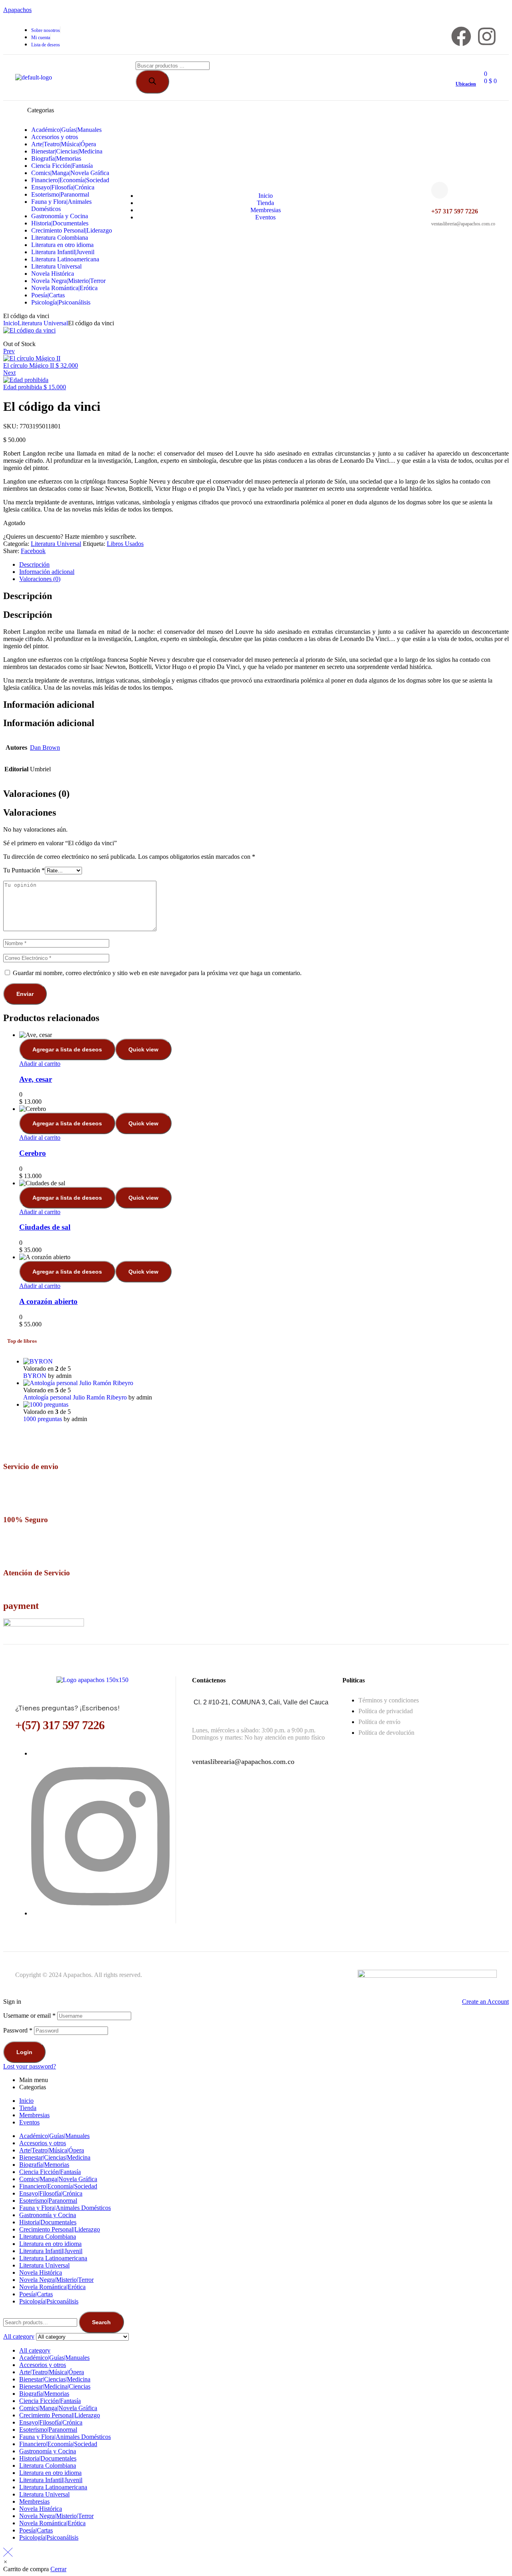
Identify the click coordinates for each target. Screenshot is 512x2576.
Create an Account (485, 2002)
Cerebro (33, 1153)
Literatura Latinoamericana (53, 2258)
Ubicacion (466, 84)
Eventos (29, 2122)
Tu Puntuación (24, 870)
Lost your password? (30, 2066)
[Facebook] (461, 36)
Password (18, 2030)
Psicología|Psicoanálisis (49, 2301)
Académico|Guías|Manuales (54, 2136)
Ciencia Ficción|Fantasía (50, 2172)
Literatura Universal (43, 323)
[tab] (264, 565)
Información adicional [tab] (49, 705)
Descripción (34, 564)
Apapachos (17, 10)
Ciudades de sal (45, 1227)
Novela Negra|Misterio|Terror (56, 2280)
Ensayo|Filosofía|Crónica (51, 2193)
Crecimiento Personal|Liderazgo (60, 2229)
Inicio (10, 323)
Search (101, 2322)
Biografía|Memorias (44, 2165)
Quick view (143, 1049)
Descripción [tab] (28, 596)
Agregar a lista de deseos (67, 1049)
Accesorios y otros (43, 2143)
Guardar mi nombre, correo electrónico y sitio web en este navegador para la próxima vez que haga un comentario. (157, 973)
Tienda (28, 2108)
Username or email (29, 2016)
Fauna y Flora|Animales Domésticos (65, 2208)
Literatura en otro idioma (50, 2244)
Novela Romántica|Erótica (52, 2287)
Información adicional (47, 572)
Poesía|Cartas (36, 2294)
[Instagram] (487, 36)
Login (24, 2052)
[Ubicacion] (459, 71)
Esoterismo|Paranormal (48, 2201)
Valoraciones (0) (40, 579)
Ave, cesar (36, 1079)
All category (35, 2350)
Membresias (34, 2115)
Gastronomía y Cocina (48, 2215)
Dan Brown (45, 748)
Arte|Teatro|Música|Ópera (52, 2150)
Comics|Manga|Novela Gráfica (58, 2179)
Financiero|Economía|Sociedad (58, 2186)
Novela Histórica (41, 2272)
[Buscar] (152, 82)
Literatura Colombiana (48, 2237)
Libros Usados (125, 544)
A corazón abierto (48, 1301)
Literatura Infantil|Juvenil (51, 2251)
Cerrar (58, 2569)
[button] (5, 2562)
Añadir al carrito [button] (40, 1064)
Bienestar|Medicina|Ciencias (55, 2386)
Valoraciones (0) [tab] (36, 794)
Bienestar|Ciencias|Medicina (55, 2157)
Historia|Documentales (48, 2222)
